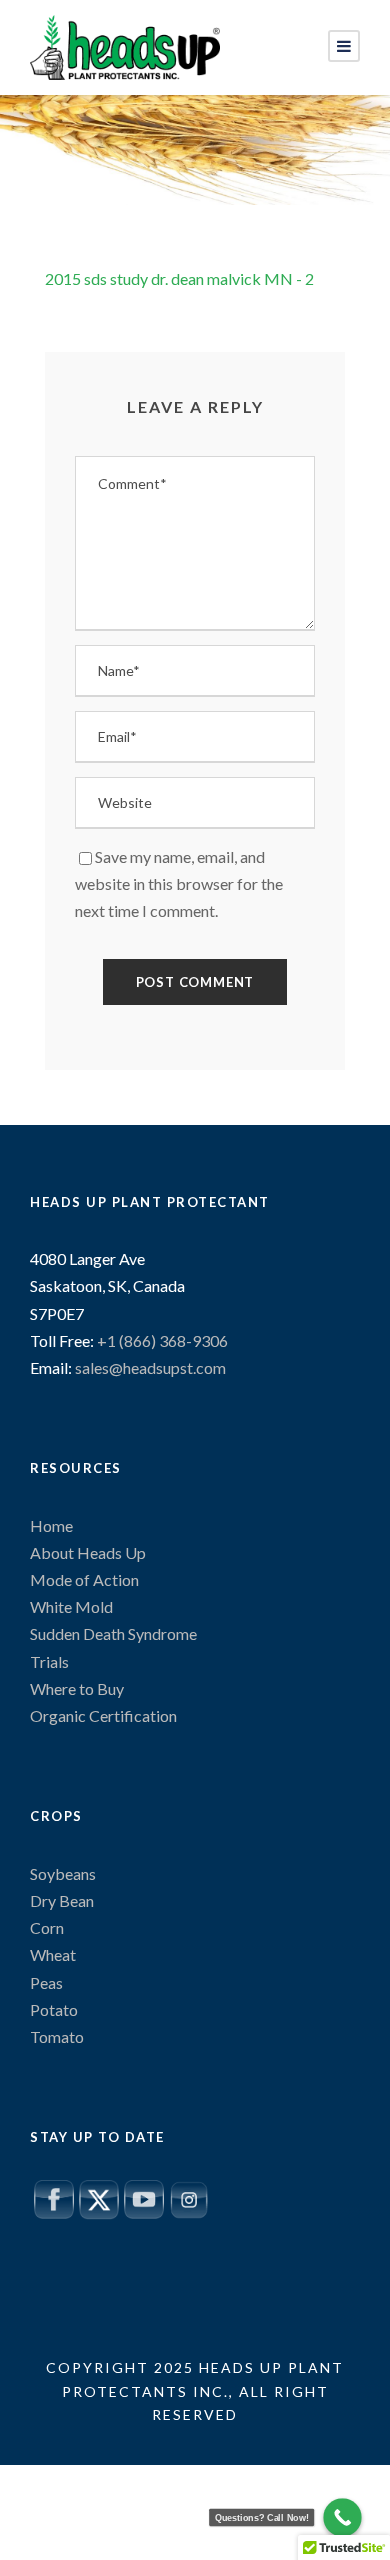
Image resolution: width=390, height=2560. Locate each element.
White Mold (71, 1606)
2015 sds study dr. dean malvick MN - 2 (179, 278)
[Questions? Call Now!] (342, 2517)
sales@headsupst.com (150, 1367)
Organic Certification (103, 1715)
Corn (47, 1927)
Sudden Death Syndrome (113, 1633)
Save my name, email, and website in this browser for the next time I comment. (179, 883)
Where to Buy (77, 1688)
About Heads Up (88, 1552)
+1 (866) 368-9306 (161, 1340)
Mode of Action (84, 1579)
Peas (46, 1982)
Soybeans (63, 1873)
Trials (49, 1661)
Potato (54, 2009)
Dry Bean (62, 1900)
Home (51, 1525)
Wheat (53, 1954)
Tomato (57, 2036)
